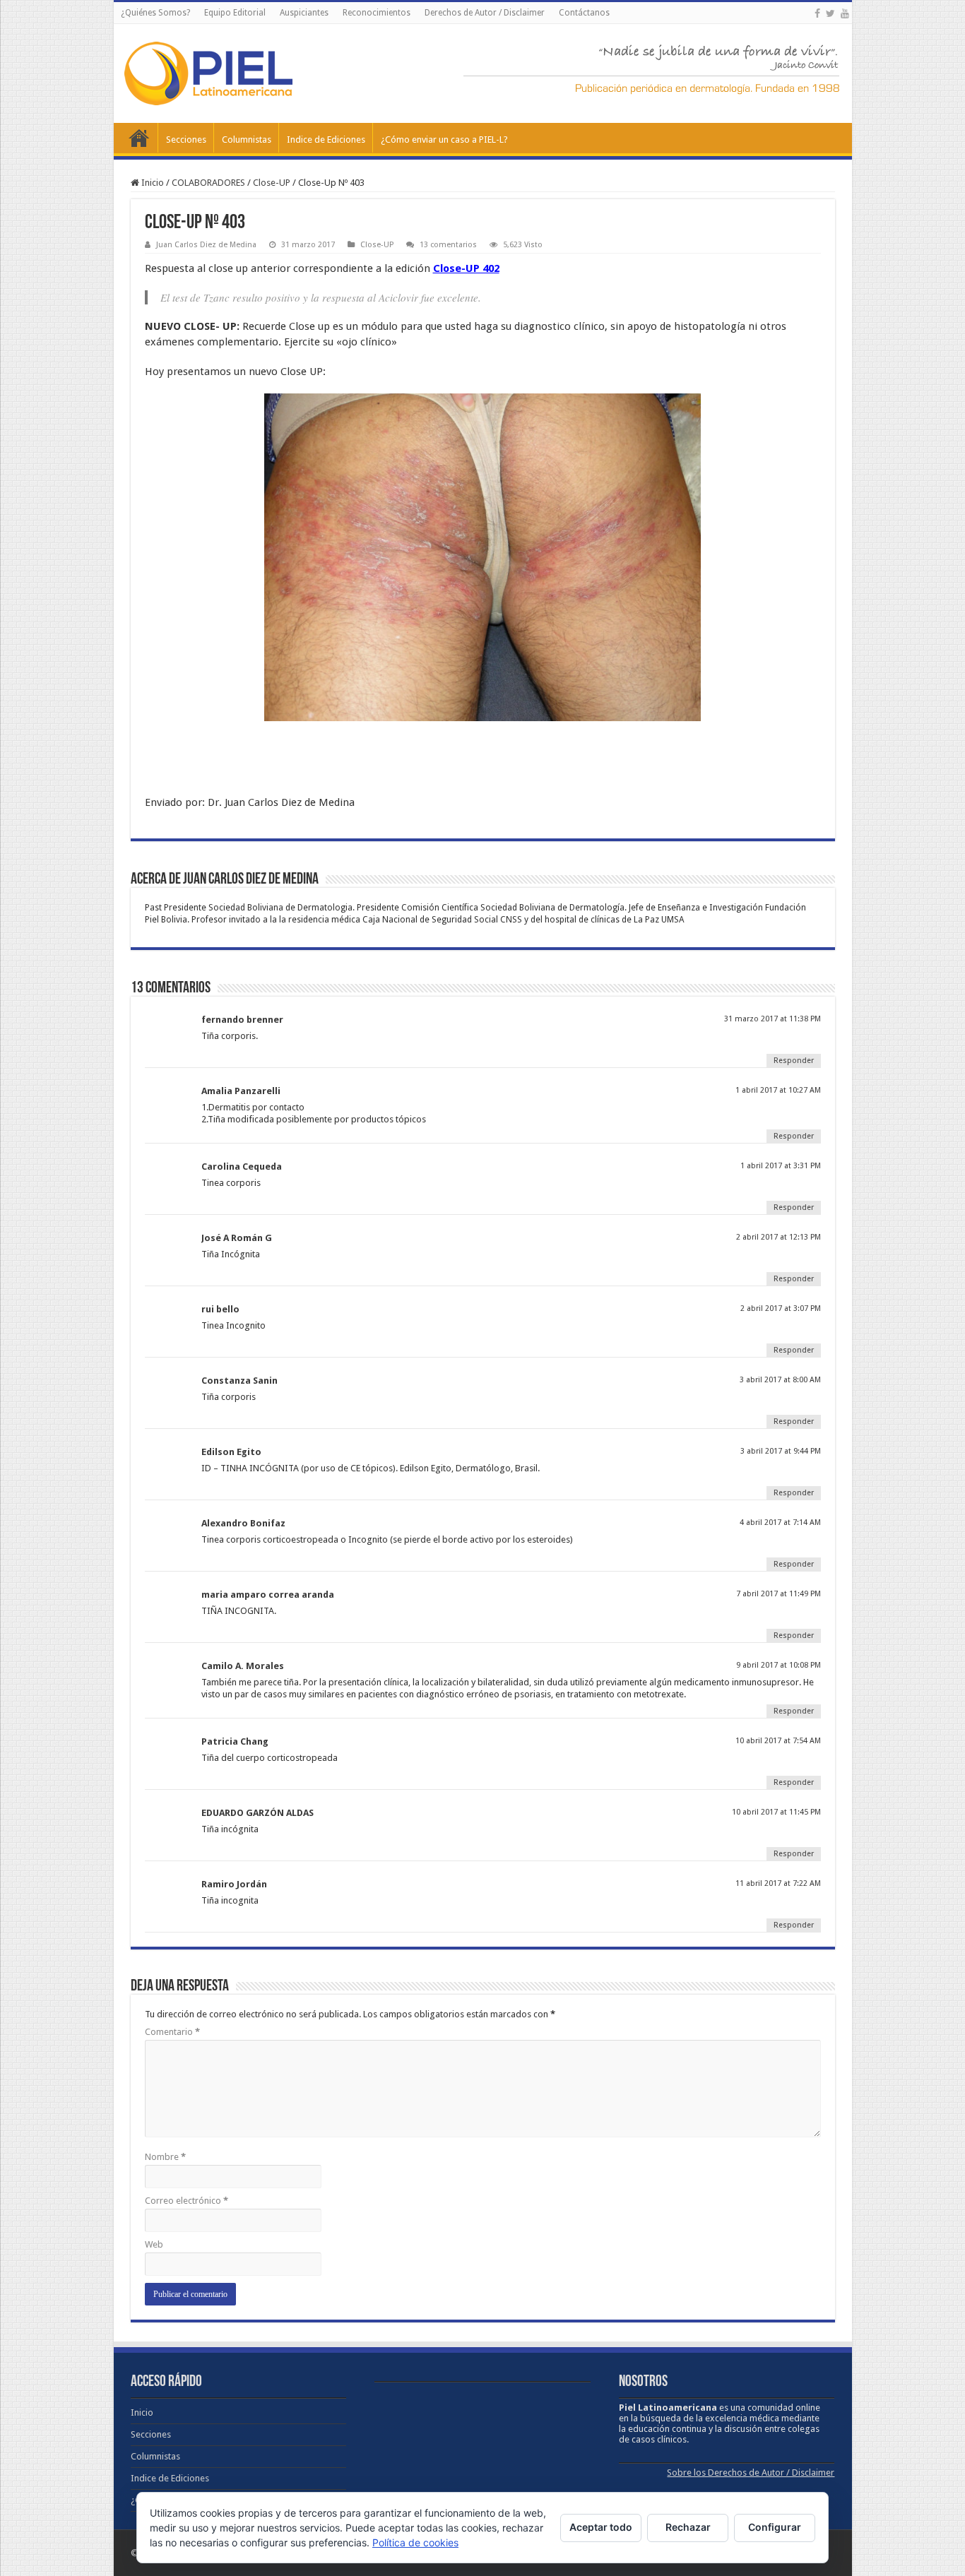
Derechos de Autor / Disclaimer (485, 13)
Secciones (186, 140)
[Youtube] (845, 13)
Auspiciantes (304, 13)
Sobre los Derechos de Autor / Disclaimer (751, 2473)
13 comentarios (448, 245)
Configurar (775, 2527)
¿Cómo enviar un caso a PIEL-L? (444, 140)
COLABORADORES (208, 183)
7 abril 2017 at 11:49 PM (778, 1594)
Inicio (139, 138)
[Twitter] (830, 13)
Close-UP (272, 183)
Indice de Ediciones (326, 140)
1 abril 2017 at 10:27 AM (778, 1090)
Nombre (165, 2157)
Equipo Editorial (235, 13)
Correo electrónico (187, 2201)
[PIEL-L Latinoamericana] (208, 71)
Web (154, 2244)
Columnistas (247, 140)
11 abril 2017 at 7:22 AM (778, 1883)
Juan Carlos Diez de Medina (206, 245)
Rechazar (688, 2527)
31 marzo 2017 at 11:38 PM (772, 1019)
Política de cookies (415, 2542)
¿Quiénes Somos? (155, 13)
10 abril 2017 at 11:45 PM (776, 1812)
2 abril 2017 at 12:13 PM (778, 1237)
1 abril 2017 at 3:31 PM (781, 1166)
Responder (794, 1061)
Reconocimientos (377, 13)
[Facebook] (817, 13)
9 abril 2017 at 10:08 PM (778, 1665)
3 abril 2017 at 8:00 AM (780, 1380)
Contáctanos (584, 13)
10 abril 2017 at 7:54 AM (778, 1741)
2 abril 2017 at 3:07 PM (781, 1308)
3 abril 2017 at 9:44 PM (781, 1451)
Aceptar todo (601, 2527)
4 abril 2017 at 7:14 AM (780, 1523)
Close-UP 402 (466, 268)
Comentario (172, 2032)
